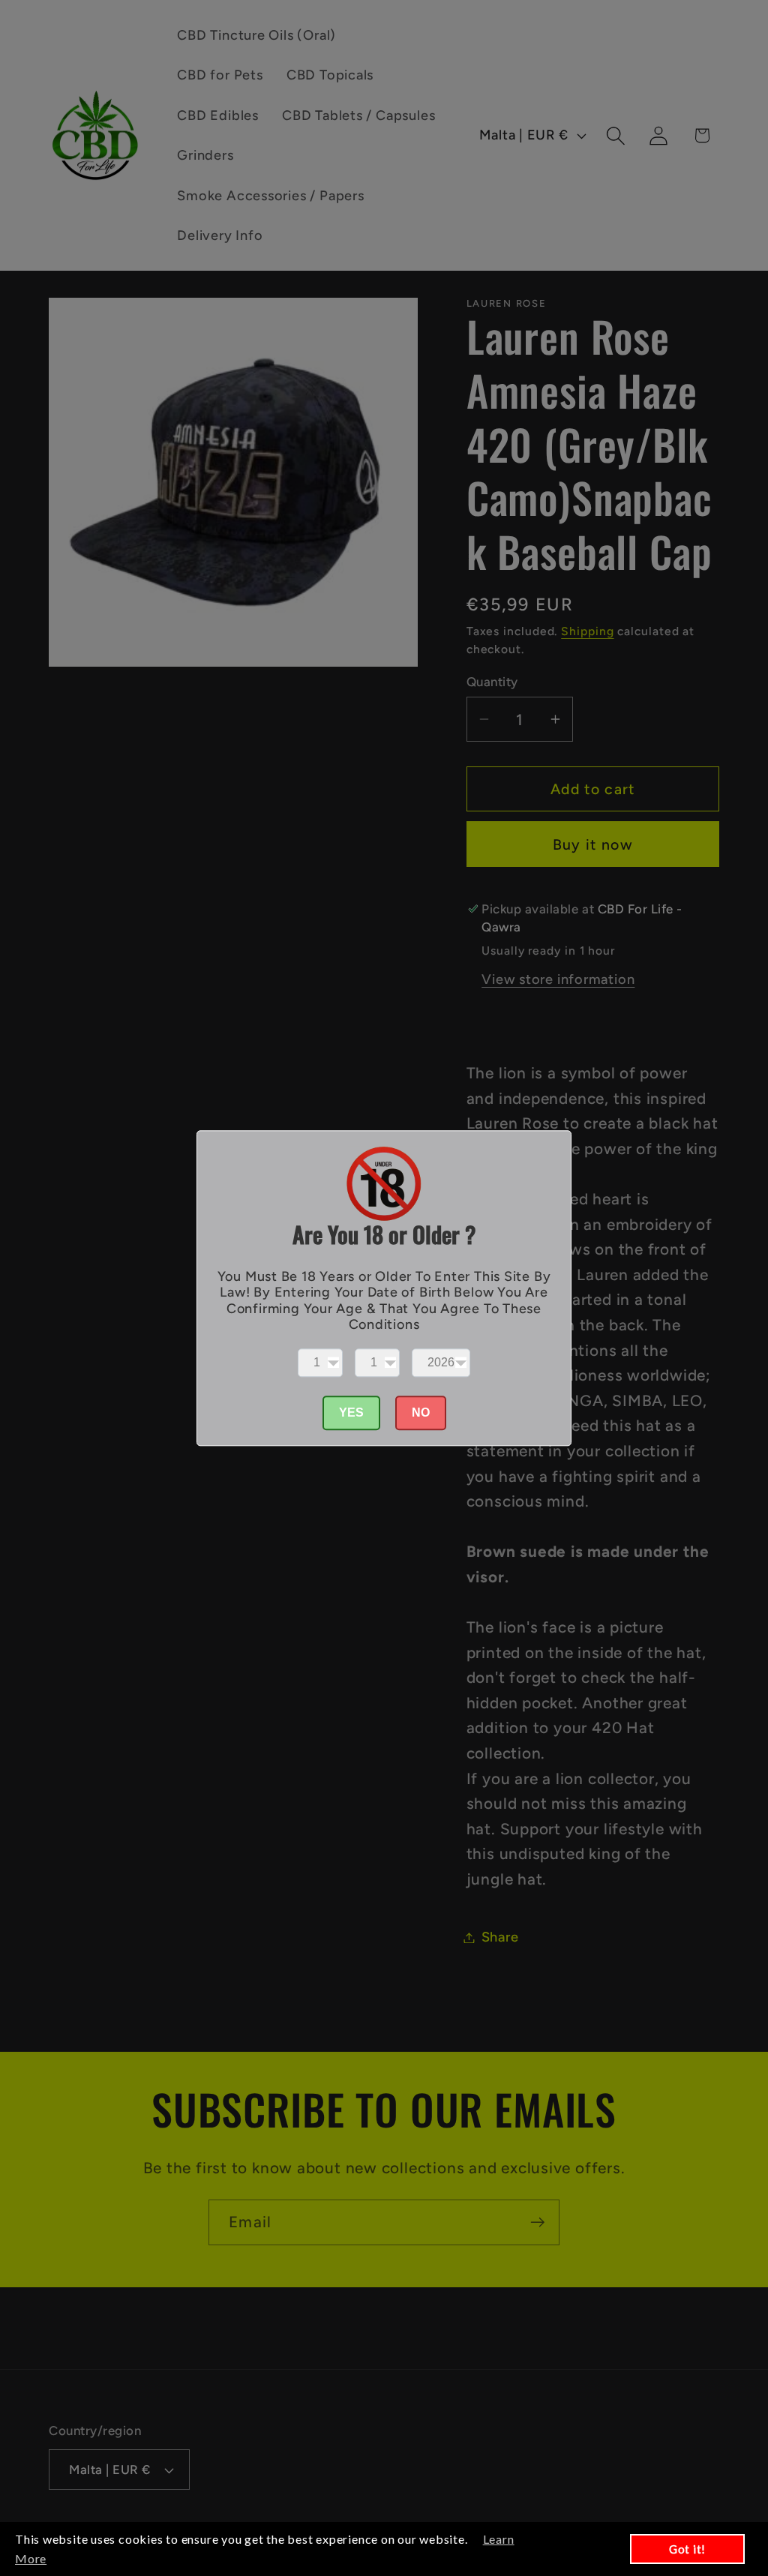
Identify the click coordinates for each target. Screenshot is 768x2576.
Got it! (687, 2549)
